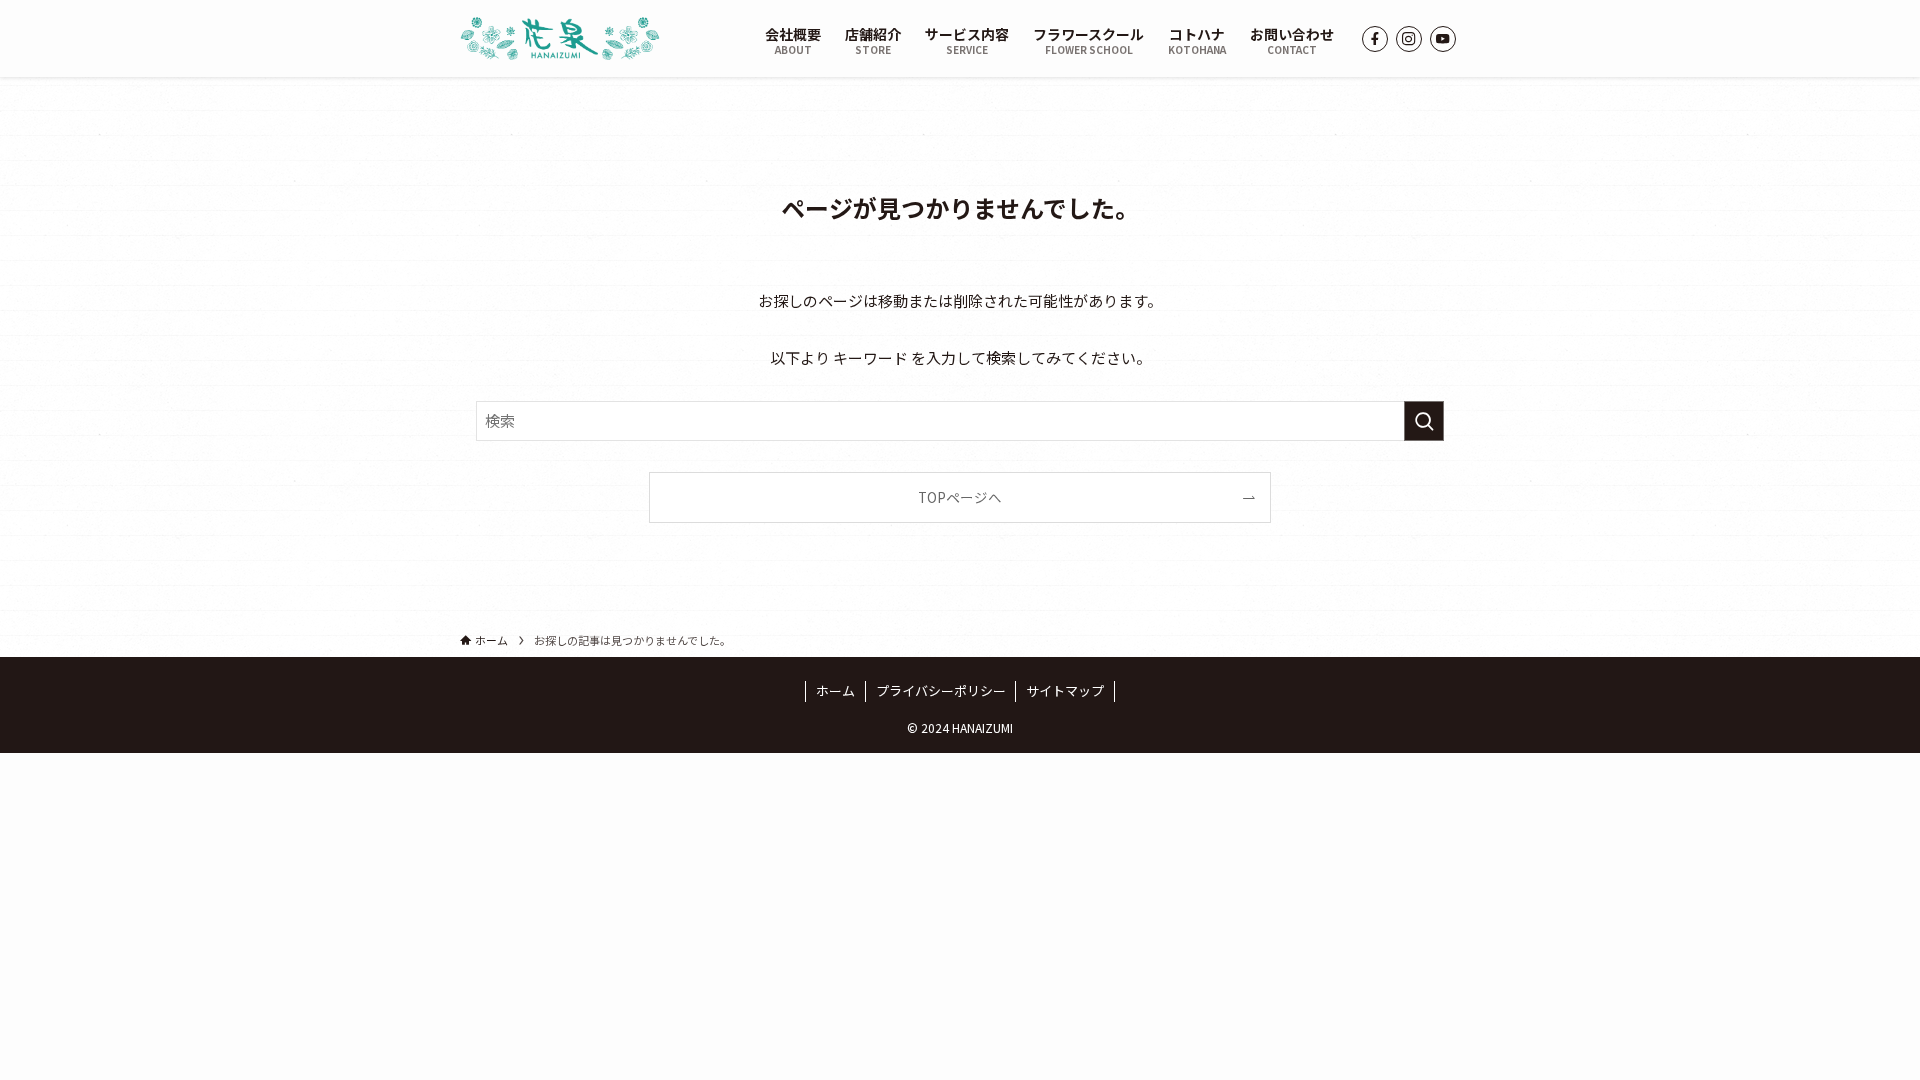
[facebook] (1375, 39)
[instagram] (1409, 39)
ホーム (835, 690)
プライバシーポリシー (941, 690)
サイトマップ (1065, 690)
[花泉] (560, 38)
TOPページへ (960, 497)
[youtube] (1443, 39)
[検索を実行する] (1424, 421)
